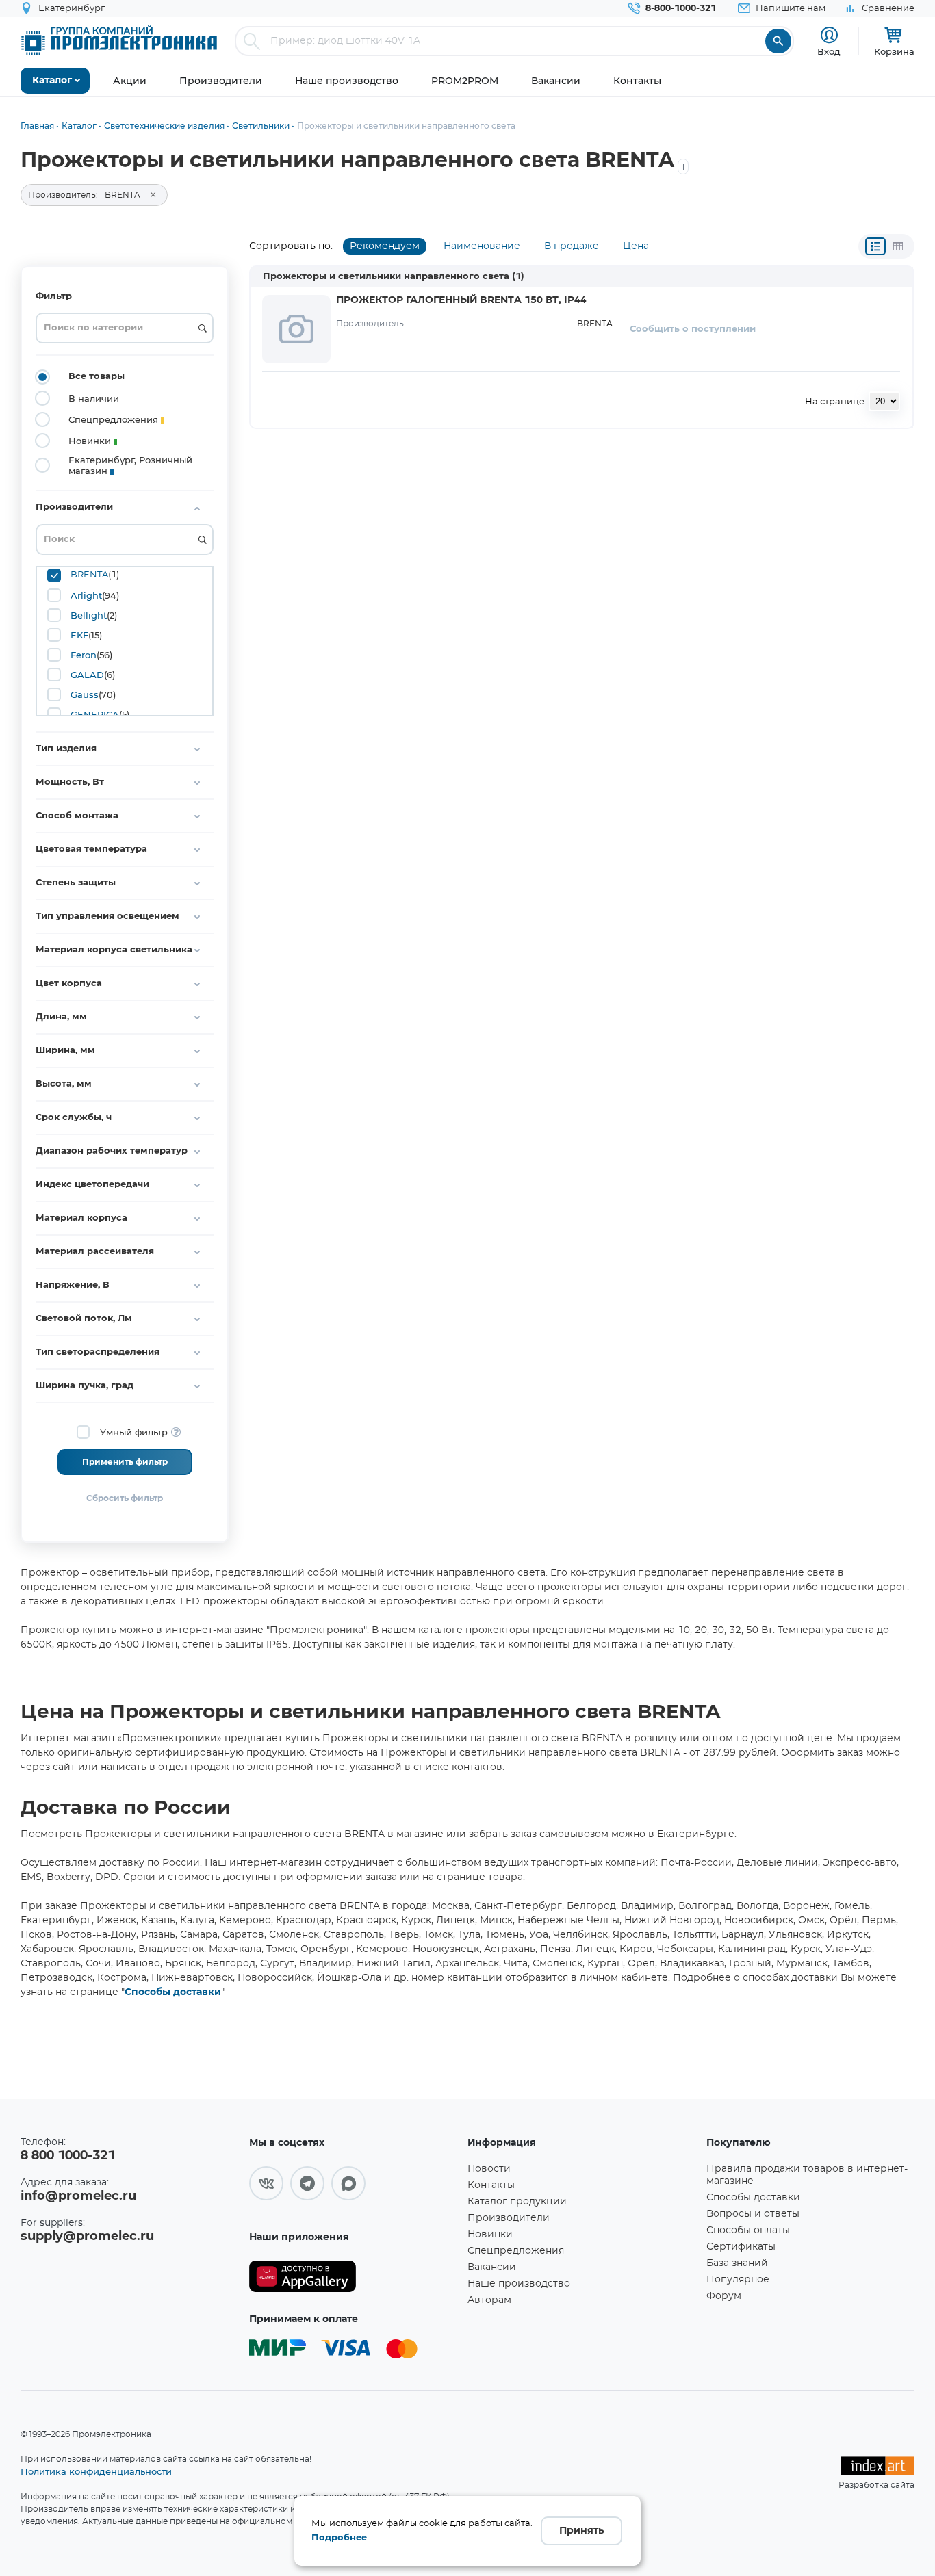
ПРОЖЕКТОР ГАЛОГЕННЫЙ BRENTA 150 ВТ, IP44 (461, 300)
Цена (636, 246)
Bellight (89, 615)
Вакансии (492, 2267)
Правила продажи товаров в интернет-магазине (807, 2175)
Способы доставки (173, 1992)
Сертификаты (741, 2247)
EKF (79, 635)
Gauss (85, 694)
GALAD (87, 675)
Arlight (86, 595)
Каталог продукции (517, 2202)
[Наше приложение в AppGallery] (353, 2277)
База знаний (737, 2263)
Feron (84, 655)
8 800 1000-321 (68, 2156)
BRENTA (89, 575)
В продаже (572, 246)
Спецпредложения (516, 2251)
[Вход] (829, 35)
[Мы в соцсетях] (266, 2183)
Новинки (490, 2235)
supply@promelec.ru (87, 2237)
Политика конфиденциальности (96, 2471)
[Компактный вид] (875, 246)
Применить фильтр (125, 1462)
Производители (509, 2218)
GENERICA (95, 714)
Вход (829, 51)
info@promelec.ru (78, 2196)
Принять (581, 2531)
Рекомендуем (385, 246)
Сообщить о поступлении (693, 329)
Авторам (489, 2300)
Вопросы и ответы (753, 2214)
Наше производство (519, 2284)
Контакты (491, 2185)
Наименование (482, 246)
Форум (724, 2296)
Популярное (738, 2280)
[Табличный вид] (898, 246)
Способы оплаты (748, 2230)
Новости (489, 2169)
